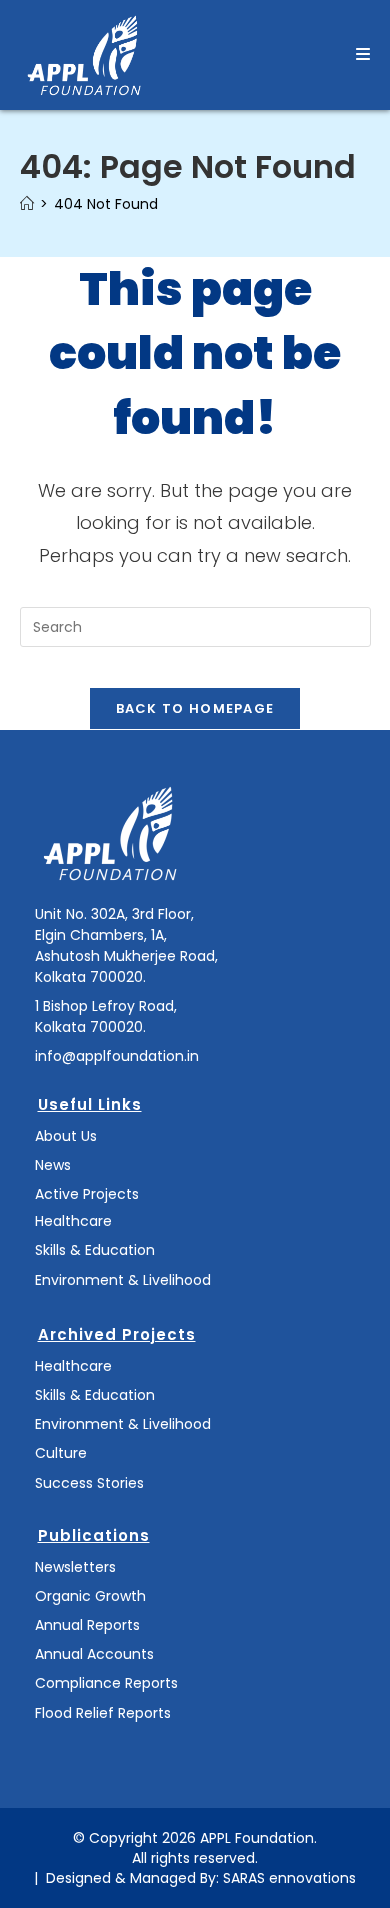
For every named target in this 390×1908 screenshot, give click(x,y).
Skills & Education (95, 1250)
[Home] (27, 204)
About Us (66, 1136)
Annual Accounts (94, 1654)
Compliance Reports (106, 1683)
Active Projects (87, 1194)
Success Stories (89, 1483)
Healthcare (73, 1221)
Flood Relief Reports (103, 1713)
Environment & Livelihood (123, 1280)
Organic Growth (90, 1596)
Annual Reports (87, 1625)
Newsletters (75, 1567)
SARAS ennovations (289, 1878)
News (53, 1165)
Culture (61, 1453)
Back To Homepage (195, 708)
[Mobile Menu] (363, 54)
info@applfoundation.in (117, 1056)
